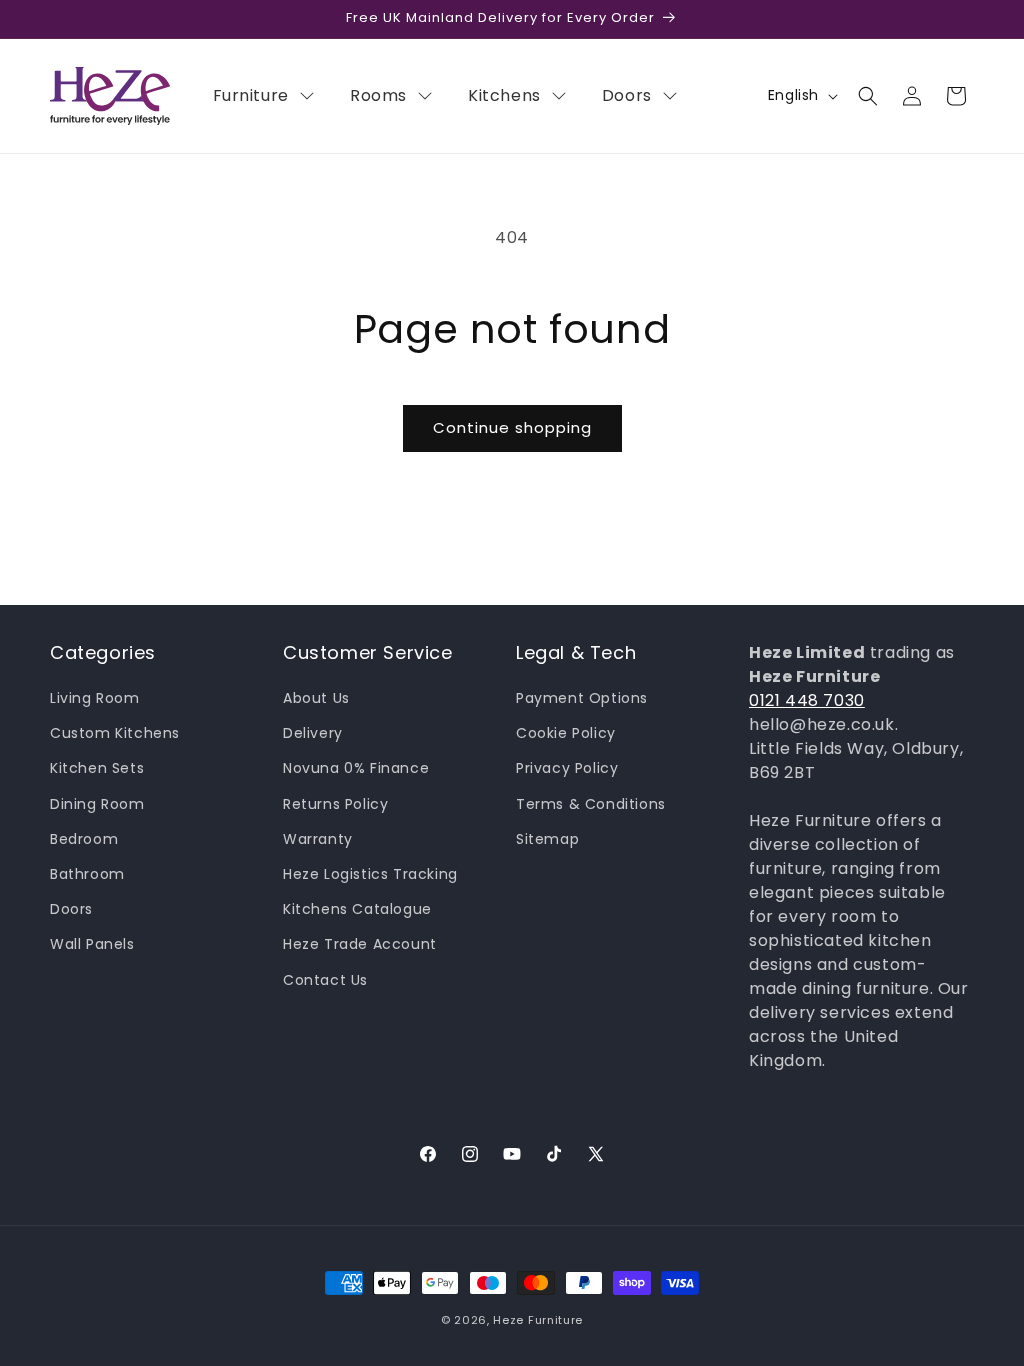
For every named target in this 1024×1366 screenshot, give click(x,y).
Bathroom (87, 874)
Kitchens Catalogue (357, 909)
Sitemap (547, 839)
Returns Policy (335, 804)
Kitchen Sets (97, 768)
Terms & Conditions (591, 804)
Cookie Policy (566, 733)
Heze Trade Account (360, 944)
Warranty (318, 839)
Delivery (313, 733)
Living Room (95, 698)
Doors (71, 909)
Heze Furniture (538, 1320)
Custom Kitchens (115, 733)
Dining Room (97, 804)
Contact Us (325, 980)
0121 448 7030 (807, 700)
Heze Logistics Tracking (370, 874)
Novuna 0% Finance (356, 768)
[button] (868, 96)
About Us (316, 698)
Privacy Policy (567, 768)
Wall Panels (92, 944)
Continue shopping (512, 427)
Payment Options (582, 698)
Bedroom (84, 839)
